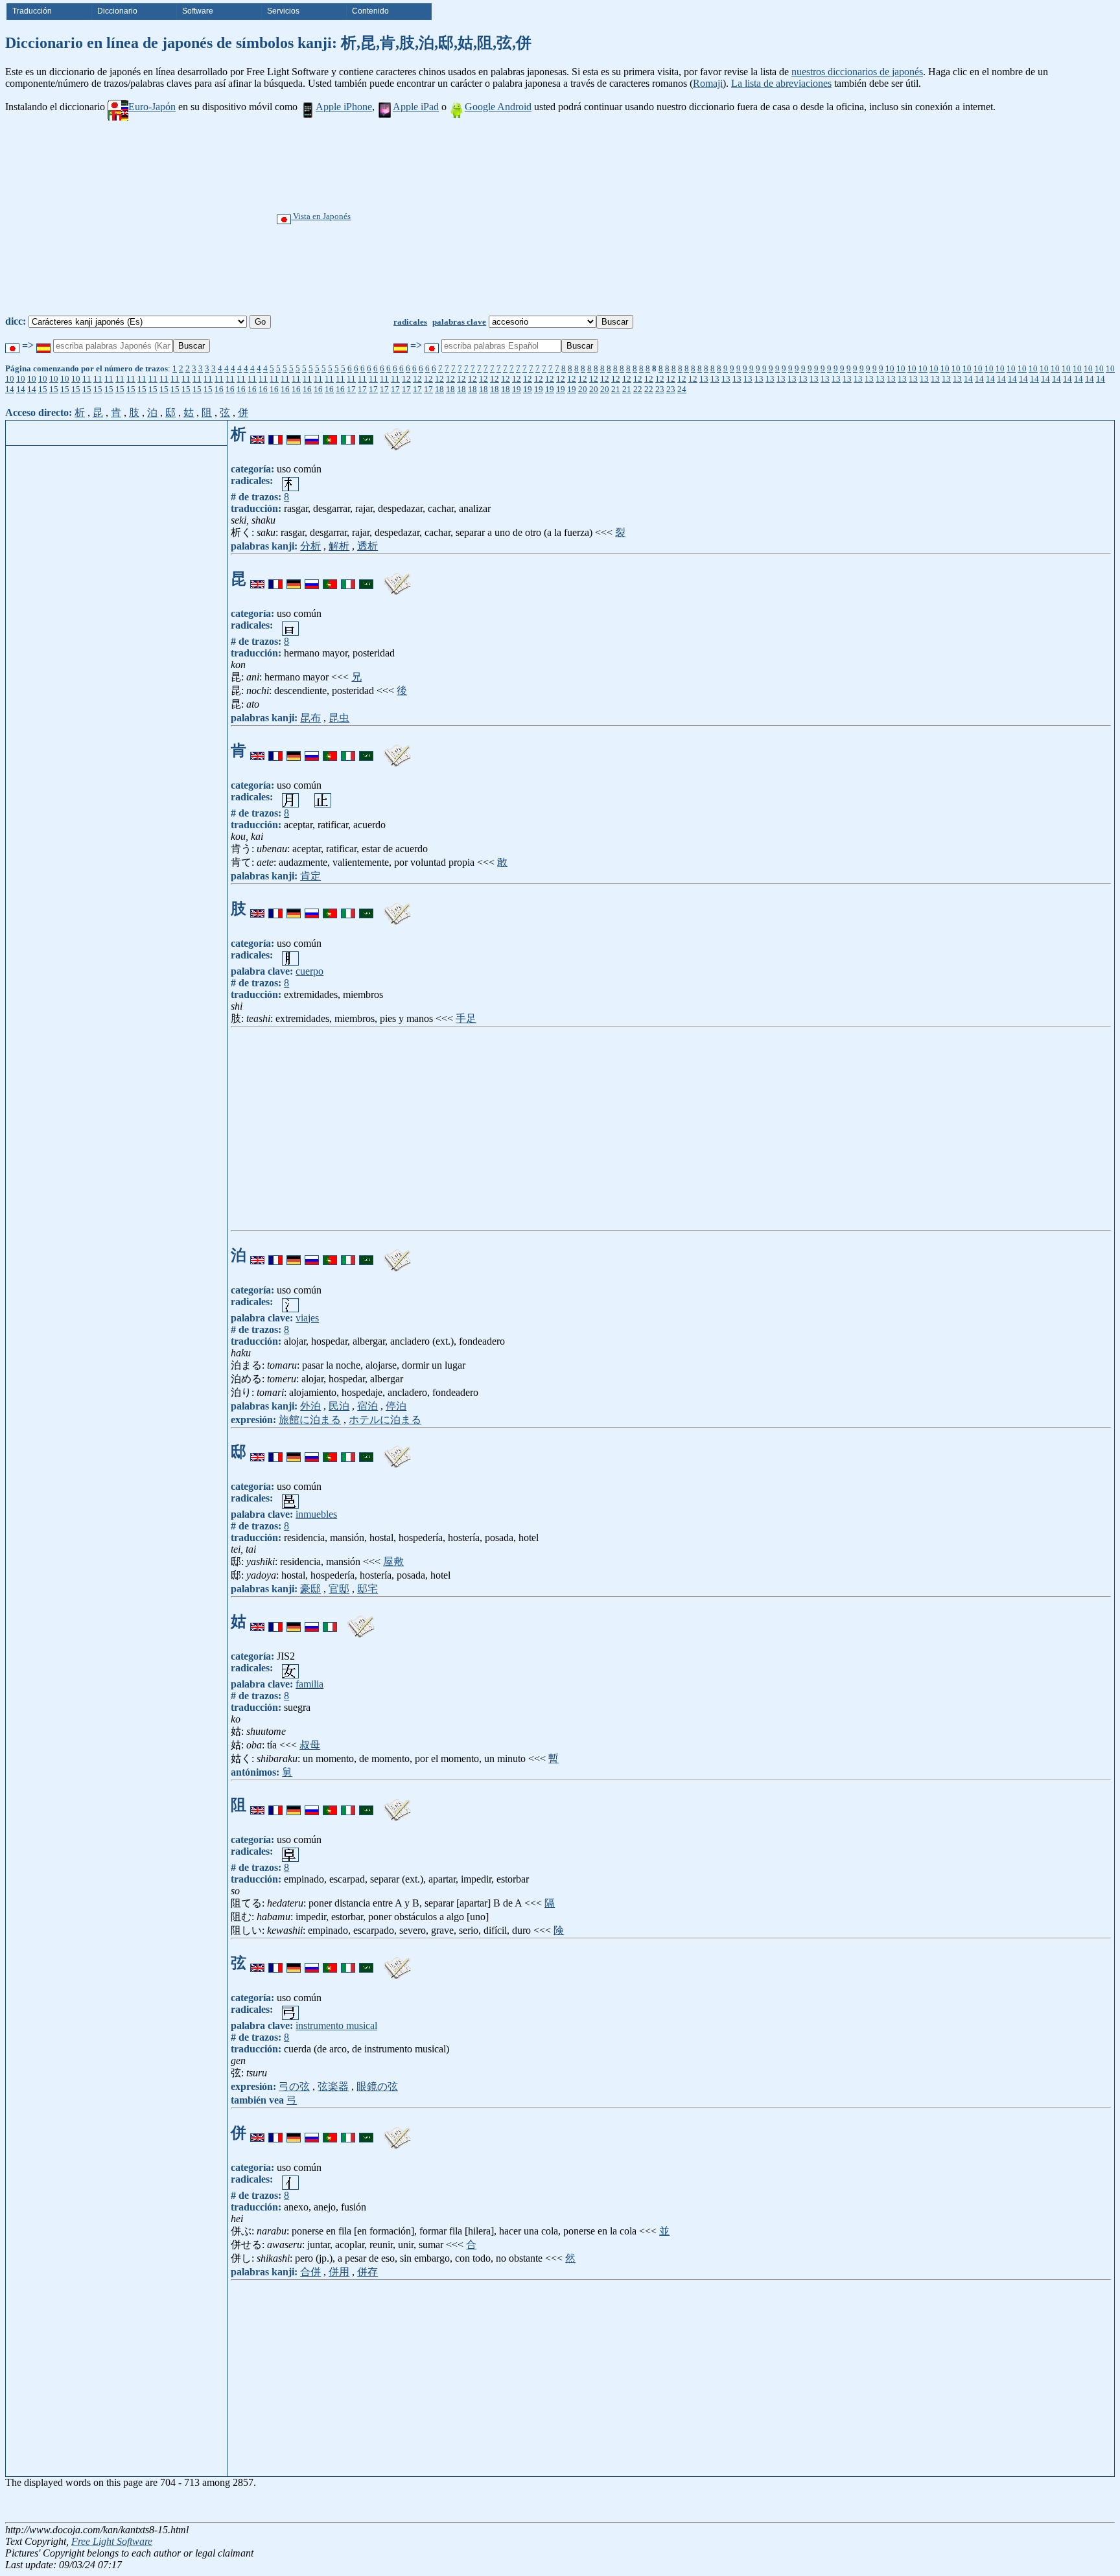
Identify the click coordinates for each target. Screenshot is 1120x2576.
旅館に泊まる (310, 1420)
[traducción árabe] (366, 434)
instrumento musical (336, 2025)
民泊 (339, 1406)
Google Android (498, 107)
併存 (367, 2272)
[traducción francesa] (275, 434)
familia (309, 1684)
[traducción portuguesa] (330, 434)
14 (968, 379)
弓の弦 (294, 2086)
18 (439, 389)
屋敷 (393, 1561)
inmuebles (316, 1514)
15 (43, 389)
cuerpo (309, 971)
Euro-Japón (152, 107)
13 (704, 379)
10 (890, 368)
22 (638, 389)
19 (517, 389)
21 (616, 389)
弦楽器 (333, 2086)
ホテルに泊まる (385, 1420)
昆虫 (339, 718)
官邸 (339, 1589)
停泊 (396, 1406)
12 (406, 379)
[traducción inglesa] (257, 434)
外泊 (310, 1406)
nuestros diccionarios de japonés (857, 72)
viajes (307, 1318)
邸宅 (367, 1589)
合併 (310, 2272)
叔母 (310, 1745)
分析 (310, 546)
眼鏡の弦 (377, 2086)
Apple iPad (416, 107)
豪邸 (310, 1589)
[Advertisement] (603, 218)
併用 (339, 2272)
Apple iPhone (344, 107)
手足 (466, 1018)
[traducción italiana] (348, 434)
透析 (367, 546)
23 (660, 389)
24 (682, 389)
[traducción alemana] (294, 434)
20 (583, 389)
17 (351, 389)
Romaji (708, 83)
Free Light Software (112, 2541)
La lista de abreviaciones (781, 83)
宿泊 (367, 1406)
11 (87, 379)
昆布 (310, 718)
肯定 (310, 876)
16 (219, 389)
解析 (339, 546)
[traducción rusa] (312, 434)
